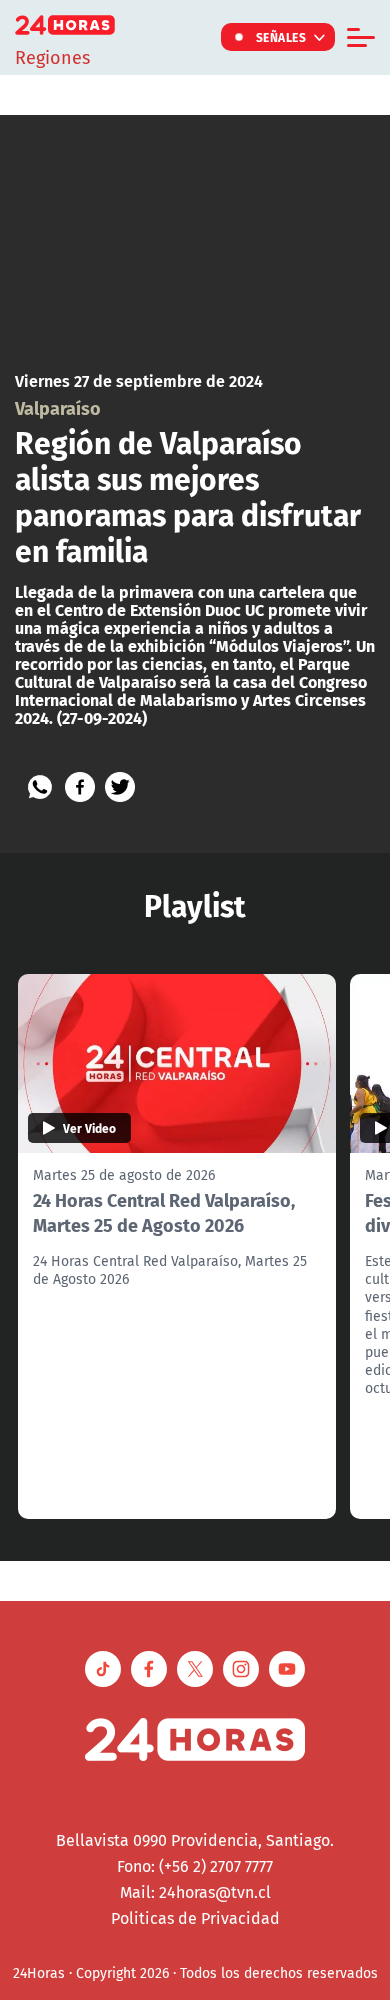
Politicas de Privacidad (195, 1918)
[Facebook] (80, 787)
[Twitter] (120, 787)
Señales (281, 37)
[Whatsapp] (40, 787)
